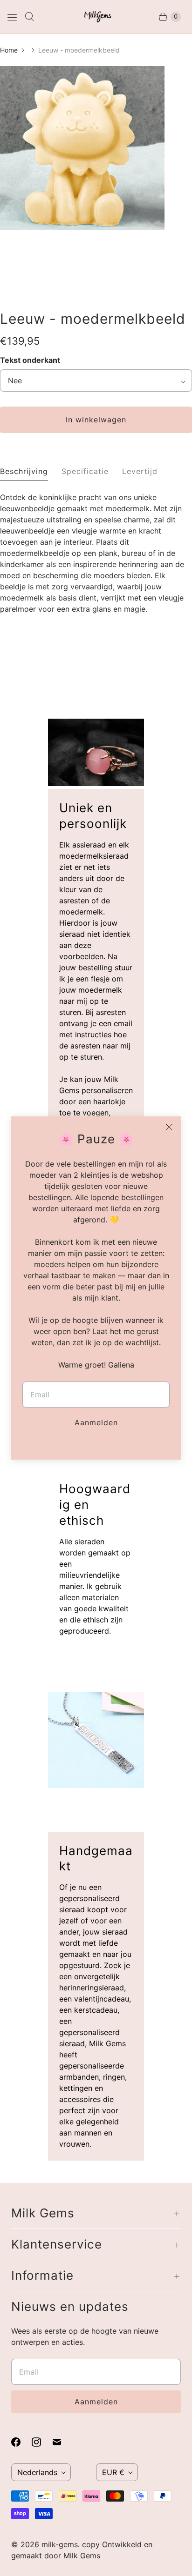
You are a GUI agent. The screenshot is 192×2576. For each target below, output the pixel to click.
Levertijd (140, 471)
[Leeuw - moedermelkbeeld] (82, 227)
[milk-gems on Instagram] (42, 2442)
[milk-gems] (96, 17)
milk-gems (60, 2544)
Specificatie (85, 471)
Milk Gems (82, 2556)
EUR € (113, 2472)
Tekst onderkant (30, 360)
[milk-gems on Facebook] (21, 2442)
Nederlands (37, 2472)
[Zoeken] (29, 17)
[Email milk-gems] (62, 2442)
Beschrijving (24, 471)
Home (9, 50)
